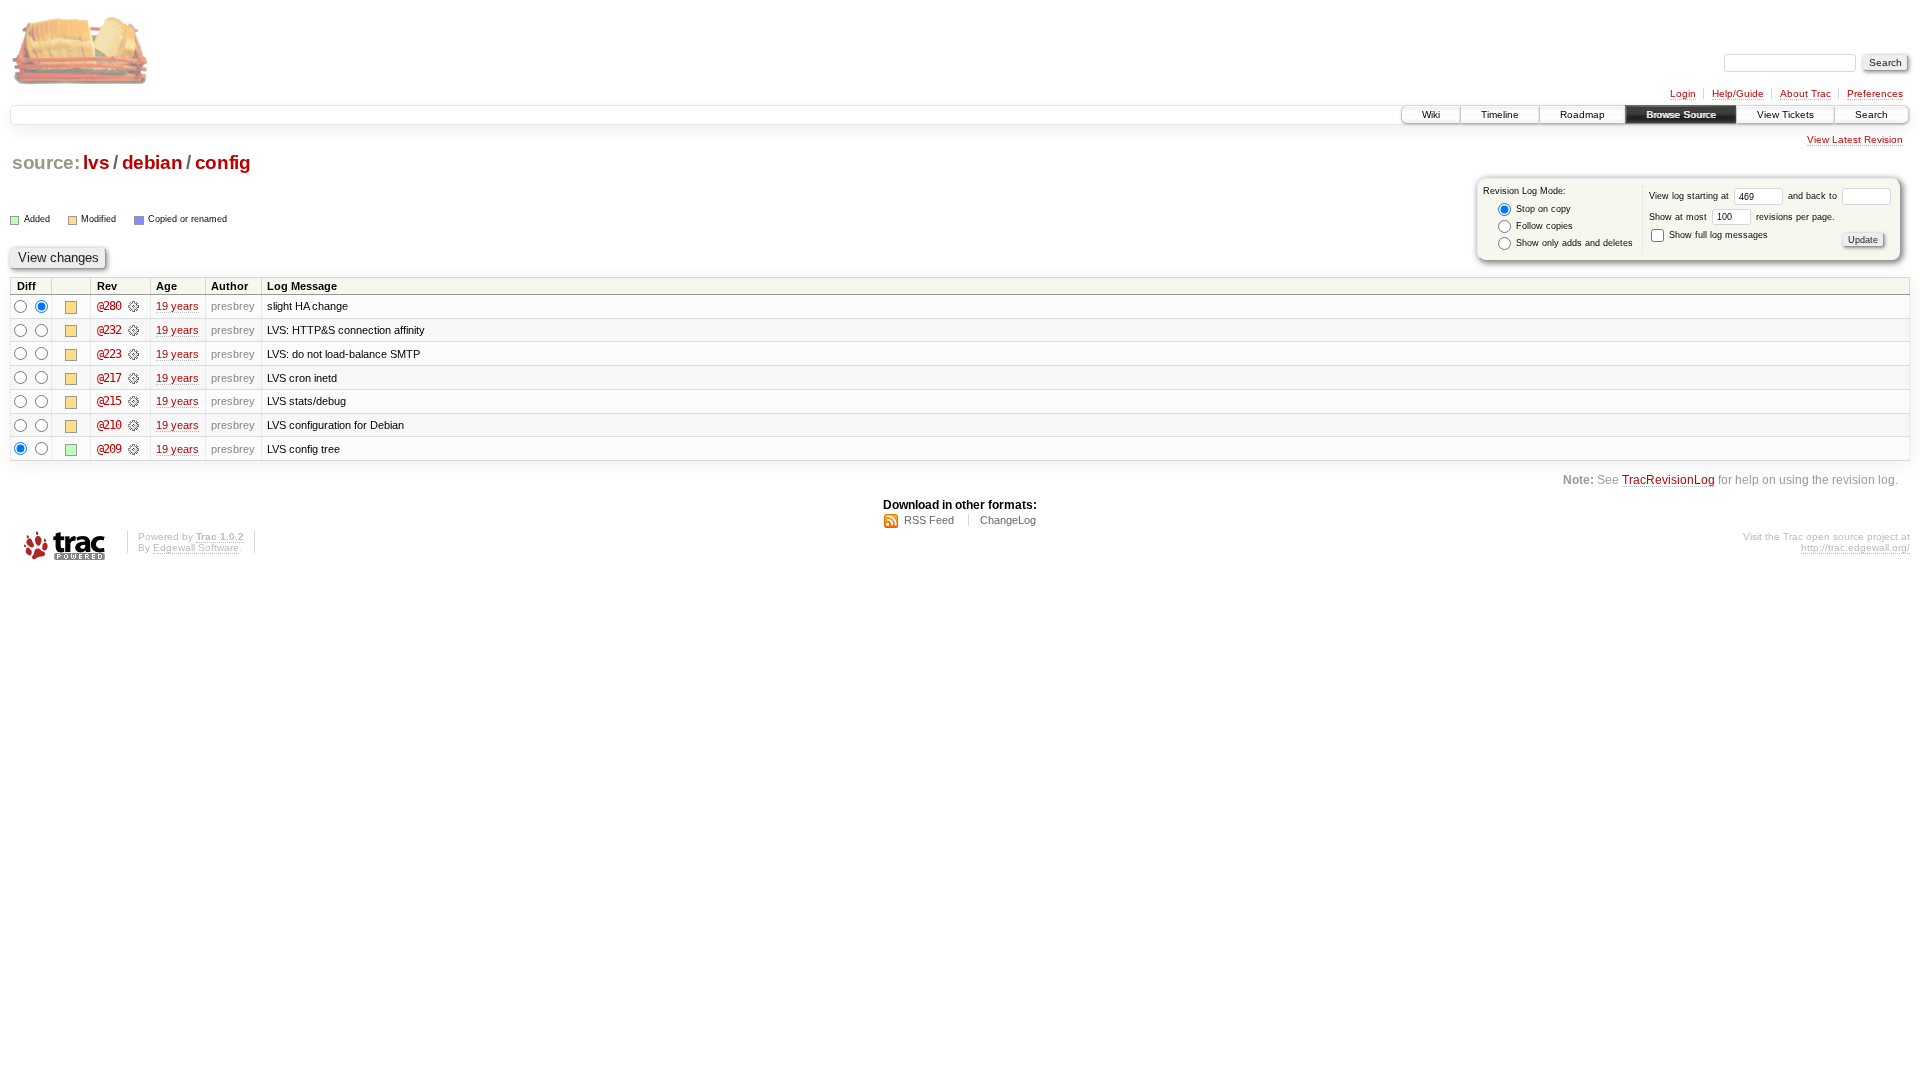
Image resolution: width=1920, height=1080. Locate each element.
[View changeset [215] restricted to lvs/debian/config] (133, 401)
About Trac (1805, 93)
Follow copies (1543, 226)
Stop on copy (1542, 209)
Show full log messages (1717, 235)
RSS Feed (929, 520)
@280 (109, 306)
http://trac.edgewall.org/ (1855, 547)
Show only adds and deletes (1573, 243)
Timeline (1500, 114)
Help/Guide (1738, 93)
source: (46, 162)
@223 (109, 354)
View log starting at (1690, 196)
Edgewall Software (196, 547)
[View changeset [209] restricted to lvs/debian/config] (133, 449)
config (223, 162)
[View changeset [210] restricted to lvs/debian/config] (133, 425)
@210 (109, 425)
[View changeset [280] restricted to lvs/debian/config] (133, 306)
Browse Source (1681, 114)
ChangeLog (1008, 520)
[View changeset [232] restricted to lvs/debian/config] (133, 330)
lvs (96, 162)
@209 (109, 449)
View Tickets (1785, 114)
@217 (109, 378)
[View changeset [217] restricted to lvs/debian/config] (133, 378)
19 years (177, 306)
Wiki (1431, 114)
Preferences (1875, 93)
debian (152, 162)
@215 (109, 401)
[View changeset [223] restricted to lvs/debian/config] (133, 354)
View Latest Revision (1855, 139)
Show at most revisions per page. (1742, 217)
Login (1683, 93)
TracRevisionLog (1668, 479)
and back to (1814, 196)
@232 (109, 330)
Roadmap (1582, 114)
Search (1871, 114)
